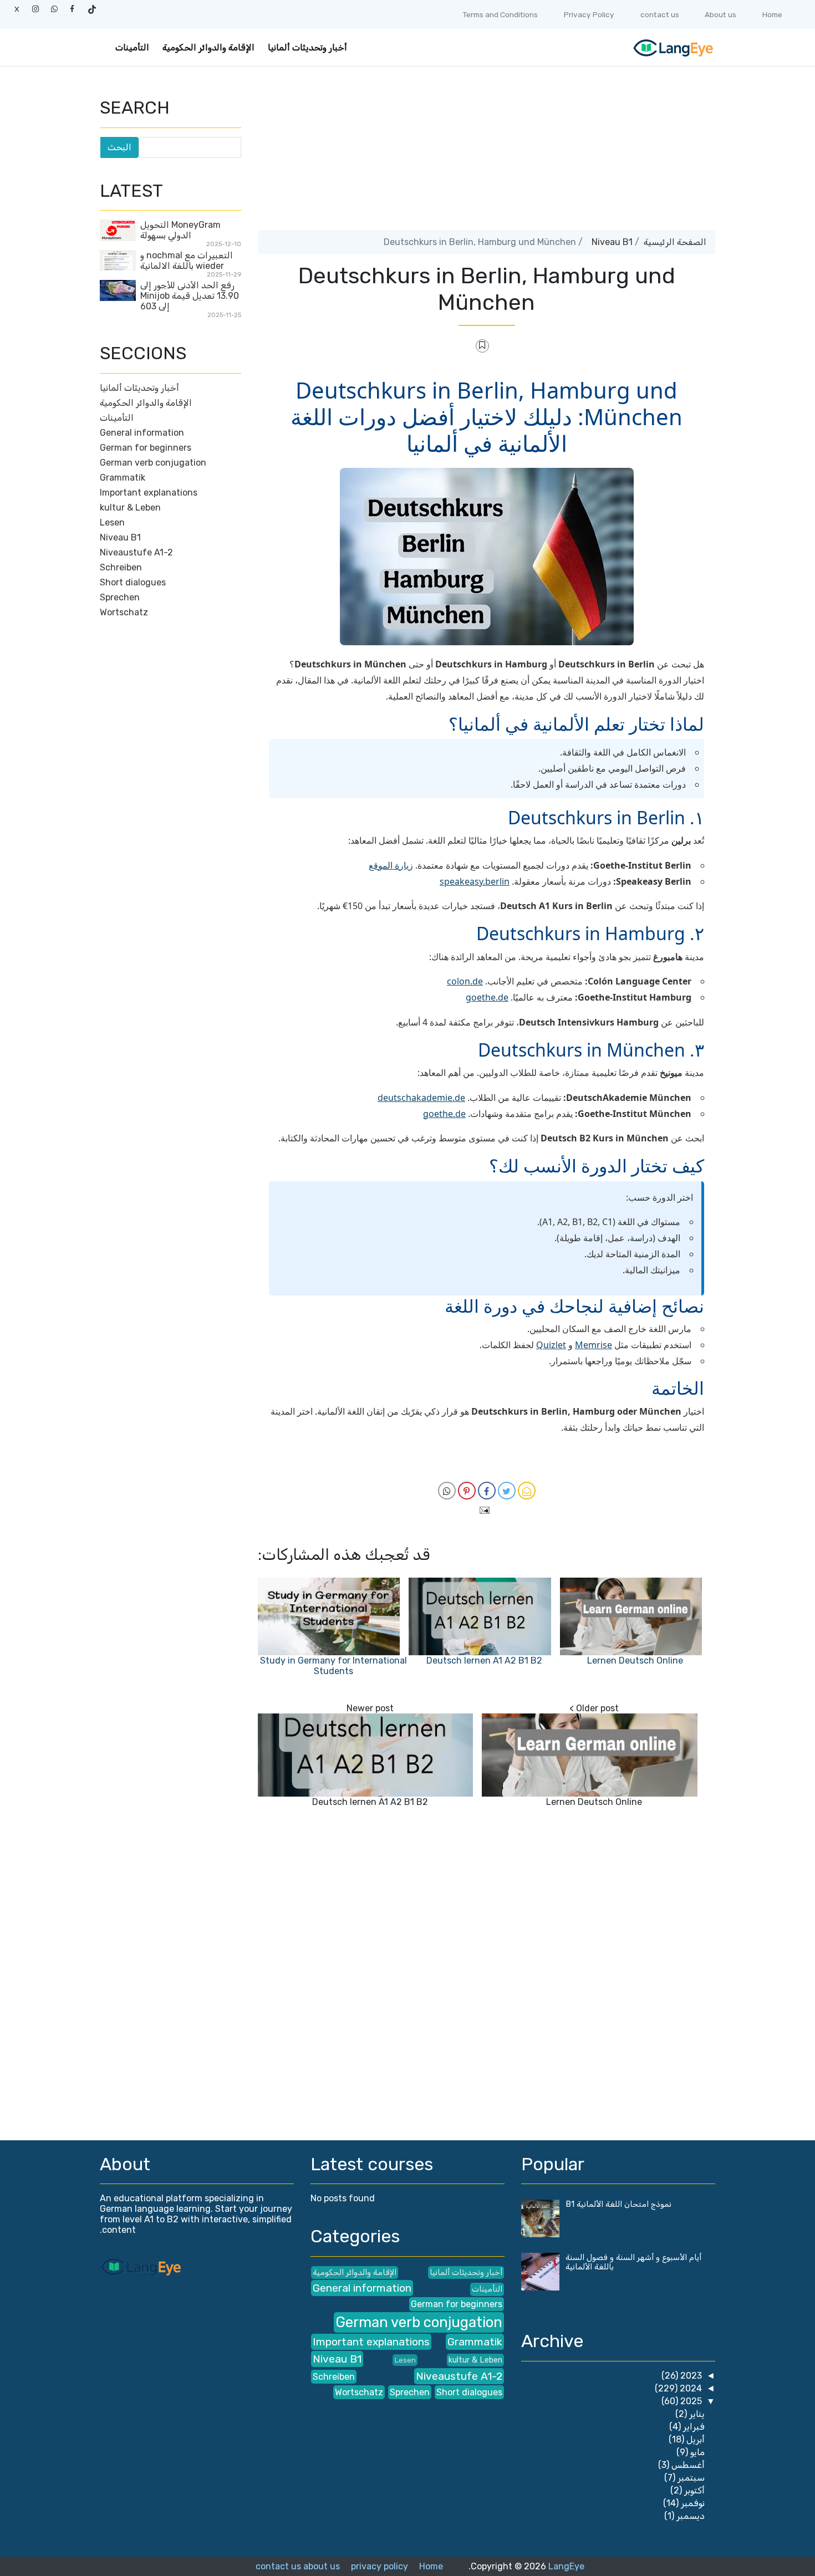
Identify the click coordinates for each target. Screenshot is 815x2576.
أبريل (694, 2439)
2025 (690, 2401)
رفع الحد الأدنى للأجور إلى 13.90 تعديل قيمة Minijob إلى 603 (190, 296)
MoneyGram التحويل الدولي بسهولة (180, 230)
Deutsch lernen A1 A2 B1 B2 (484, 1661)
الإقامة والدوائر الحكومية (208, 47)
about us (322, 2566)
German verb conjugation (153, 463)
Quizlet (551, 1345)
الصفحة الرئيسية (675, 242)
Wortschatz (124, 612)
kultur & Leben (130, 507)
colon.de (465, 981)
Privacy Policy (589, 14)
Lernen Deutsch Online (635, 1661)
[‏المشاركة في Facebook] (487, 1491)
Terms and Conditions (500, 14)
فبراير (693, 2427)
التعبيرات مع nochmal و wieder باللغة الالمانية (187, 261)
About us (720, 14)
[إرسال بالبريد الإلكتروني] (527, 1491)
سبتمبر (690, 2478)
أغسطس (687, 2465)
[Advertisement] (487, 152)
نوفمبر (692, 2503)
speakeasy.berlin (475, 881)
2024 (690, 2388)
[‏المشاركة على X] (507, 1491)
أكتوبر (693, 2490)
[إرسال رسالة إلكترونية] (487, 1509)
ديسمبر (689, 2516)
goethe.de (487, 997)
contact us (660, 14)
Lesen (112, 522)
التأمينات (132, 47)
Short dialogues (133, 582)
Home (772, 14)
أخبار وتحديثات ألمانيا (307, 47)
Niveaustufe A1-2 (136, 552)
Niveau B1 (612, 242)
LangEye (566, 2566)
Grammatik (123, 478)
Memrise (594, 1345)
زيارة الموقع (391, 865)
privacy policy (380, 2566)
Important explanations (149, 493)
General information (142, 433)
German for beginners (146, 448)
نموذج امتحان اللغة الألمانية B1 (618, 2204)
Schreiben (121, 567)
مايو (696, 2452)
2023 (690, 2376)
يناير (696, 2414)
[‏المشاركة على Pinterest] (467, 1491)
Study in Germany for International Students (333, 1666)
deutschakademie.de (421, 1098)
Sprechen (120, 597)
